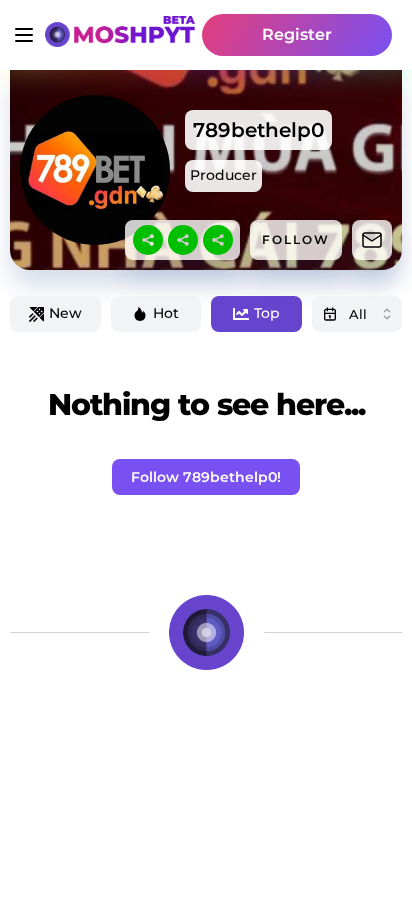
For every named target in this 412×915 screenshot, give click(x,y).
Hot (166, 313)
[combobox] (357, 314)
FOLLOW (296, 239)
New (65, 313)
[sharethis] (148, 240)
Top (267, 313)
